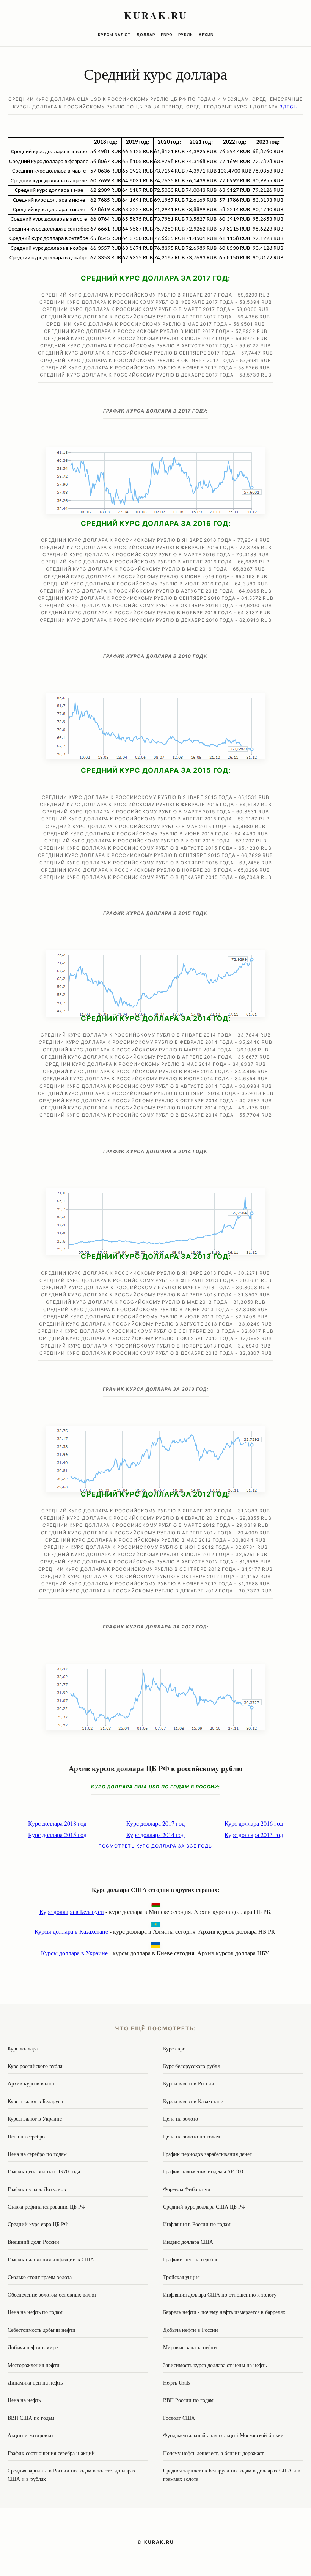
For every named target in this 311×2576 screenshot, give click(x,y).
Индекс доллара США (188, 2242)
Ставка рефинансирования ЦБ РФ (46, 2207)
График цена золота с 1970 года (44, 2171)
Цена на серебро (26, 2136)
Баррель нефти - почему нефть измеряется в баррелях (224, 2312)
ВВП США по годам (31, 2418)
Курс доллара (23, 2048)
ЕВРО (167, 35)
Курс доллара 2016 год (254, 1823)
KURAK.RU (159, 2542)
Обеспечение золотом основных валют (52, 2294)
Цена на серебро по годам (37, 2154)
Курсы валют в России (189, 2083)
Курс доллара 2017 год (155, 1823)
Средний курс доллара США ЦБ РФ (204, 2207)
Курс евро (174, 2048)
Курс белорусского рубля (191, 2066)
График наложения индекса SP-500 (203, 2171)
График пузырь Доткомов (37, 2189)
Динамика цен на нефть (35, 2382)
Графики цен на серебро (191, 2259)
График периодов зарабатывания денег (207, 2154)
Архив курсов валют (31, 2083)
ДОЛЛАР (146, 35)
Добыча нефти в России (191, 2330)
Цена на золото (181, 2119)
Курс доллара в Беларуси (72, 1912)
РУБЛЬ (186, 35)
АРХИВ (206, 35)
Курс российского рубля (35, 2066)
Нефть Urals (177, 2382)
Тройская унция (181, 2277)
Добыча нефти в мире (33, 2347)
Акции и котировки (30, 2435)
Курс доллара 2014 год (155, 1835)
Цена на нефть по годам (35, 2312)
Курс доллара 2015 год (57, 1835)
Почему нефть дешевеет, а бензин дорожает (213, 2453)
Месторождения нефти (34, 2365)
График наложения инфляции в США (51, 2259)
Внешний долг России (33, 2242)
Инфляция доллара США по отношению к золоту (220, 2294)
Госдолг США (179, 2418)
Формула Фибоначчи (187, 2189)
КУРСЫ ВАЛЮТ (114, 35)
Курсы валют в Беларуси (35, 2101)
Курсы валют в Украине (35, 2119)
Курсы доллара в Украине (74, 1953)
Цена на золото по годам (192, 2136)
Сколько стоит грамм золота (40, 2277)
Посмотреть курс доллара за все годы (155, 1846)
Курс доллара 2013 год (254, 1835)
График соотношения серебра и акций (51, 2453)
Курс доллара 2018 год (57, 1823)
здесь (288, 107)
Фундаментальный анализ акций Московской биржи (223, 2435)
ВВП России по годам (188, 2400)
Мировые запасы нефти (190, 2347)
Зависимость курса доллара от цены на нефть (215, 2365)
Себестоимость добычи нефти (42, 2330)
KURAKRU (156, 15)
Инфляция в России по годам (197, 2224)
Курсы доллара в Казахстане (71, 1931)
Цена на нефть (24, 2400)
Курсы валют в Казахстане (193, 2101)
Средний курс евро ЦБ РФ (38, 2224)
